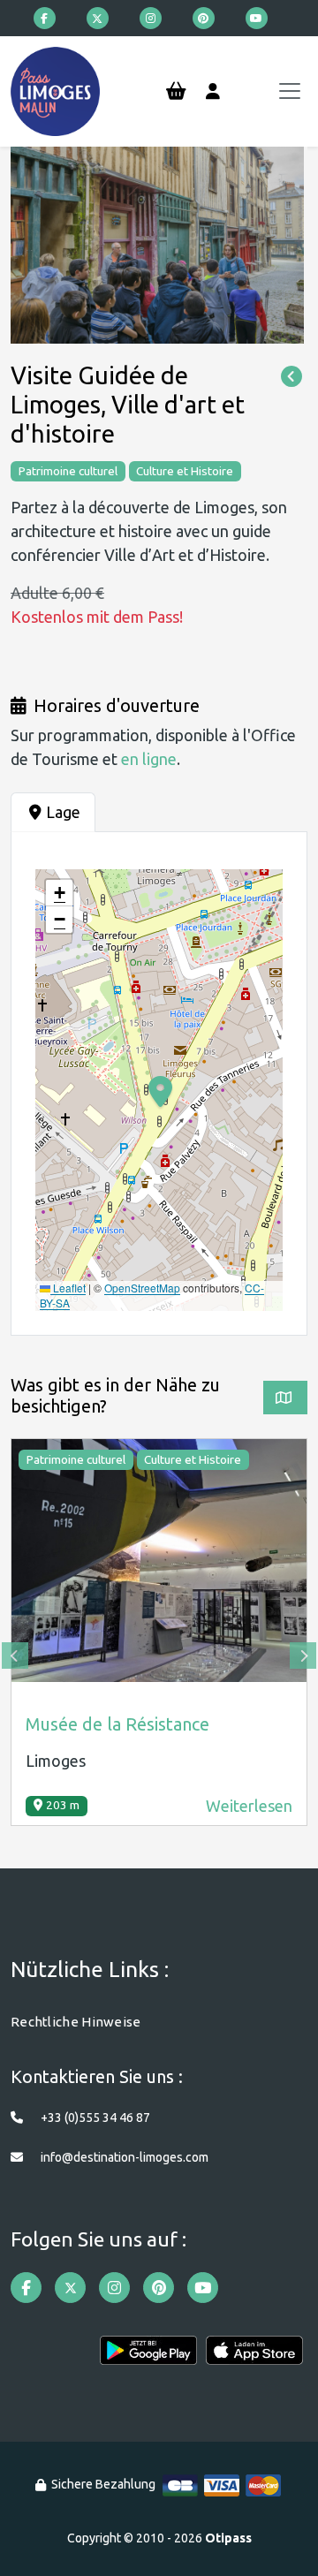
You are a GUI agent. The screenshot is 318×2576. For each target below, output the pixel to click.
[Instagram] (151, 18)
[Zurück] (291, 377)
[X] (98, 18)
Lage (63, 812)
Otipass (228, 2538)
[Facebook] (45, 18)
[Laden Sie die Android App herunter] (148, 2356)
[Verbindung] (213, 92)
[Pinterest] (204, 18)
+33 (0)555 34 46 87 (95, 2118)
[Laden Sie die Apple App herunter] (254, 2356)
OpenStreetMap (142, 1288)
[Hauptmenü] (290, 91)
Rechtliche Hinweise (76, 2022)
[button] (59, 893)
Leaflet (68, 1288)
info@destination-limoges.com (125, 2157)
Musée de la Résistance (117, 1724)
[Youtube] (257, 18)
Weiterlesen (249, 1806)
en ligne (149, 759)
